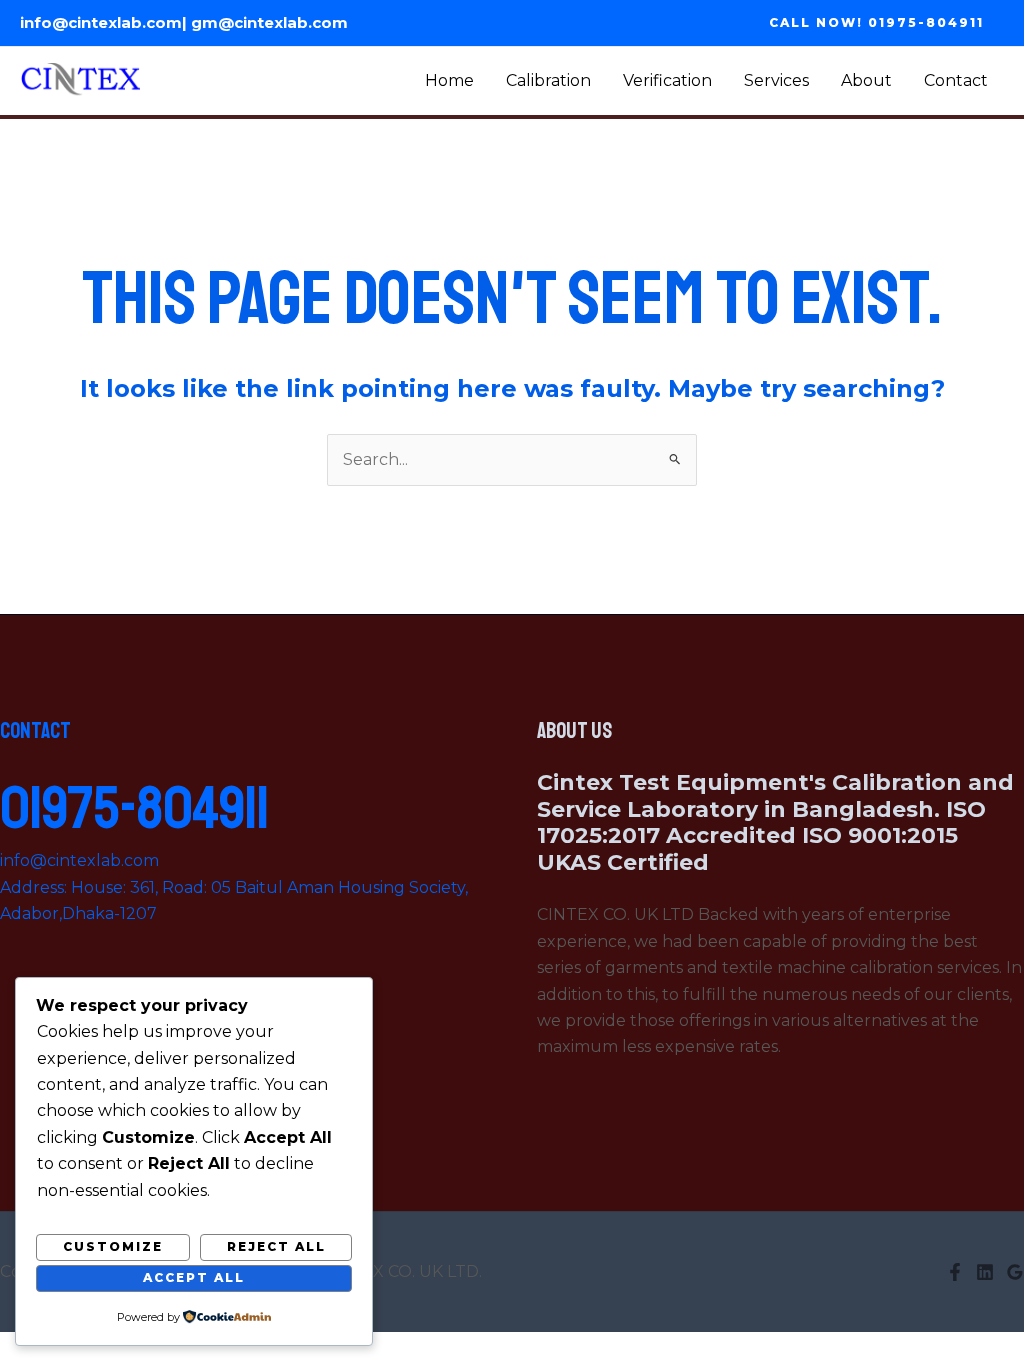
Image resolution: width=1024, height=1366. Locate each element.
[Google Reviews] (1015, 1272)
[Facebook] (955, 1272)
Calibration (548, 80)
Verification (667, 80)
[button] (876, 23)
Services (776, 80)
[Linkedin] (985, 1272)
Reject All (276, 1246)
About (866, 80)
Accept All (194, 1277)
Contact (956, 80)
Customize (113, 1246)
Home (449, 80)
